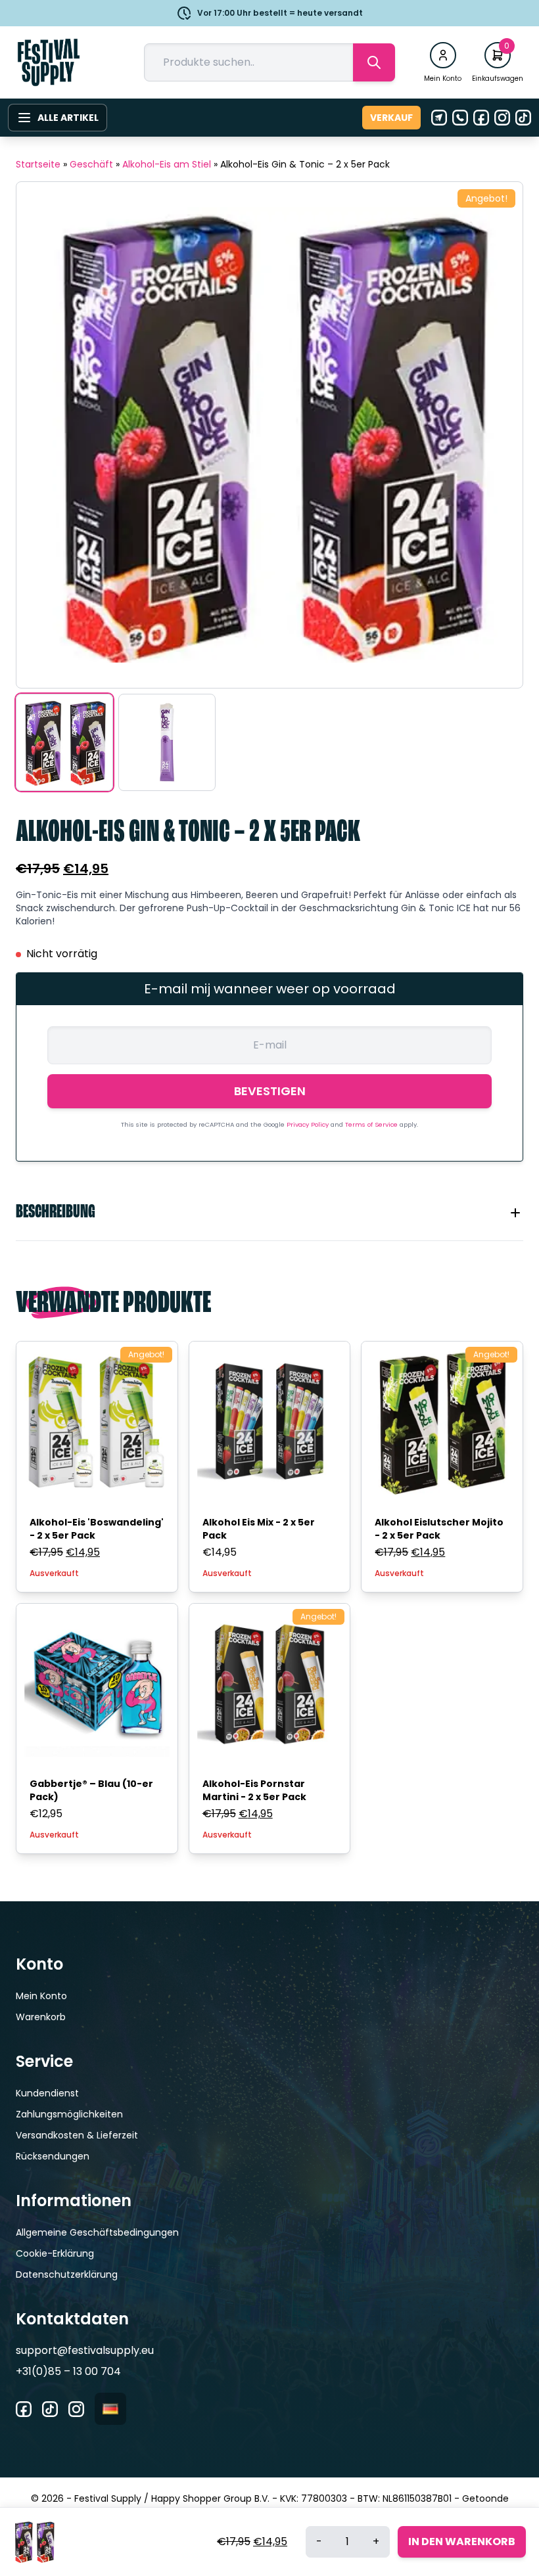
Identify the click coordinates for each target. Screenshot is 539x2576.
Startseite (38, 164)
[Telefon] (460, 118)
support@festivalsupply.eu (85, 2350)
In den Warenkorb (462, 2542)
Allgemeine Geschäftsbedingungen (97, 2232)
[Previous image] (43, 435)
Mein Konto (41, 1996)
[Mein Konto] (443, 55)
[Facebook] (481, 118)
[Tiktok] (523, 118)
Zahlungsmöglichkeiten (69, 2114)
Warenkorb (41, 2017)
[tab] (269, 1213)
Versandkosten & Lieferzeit (77, 2135)
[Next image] (496, 435)
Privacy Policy (309, 1124)
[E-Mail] (439, 118)
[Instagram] (502, 118)
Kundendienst (47, 2093)
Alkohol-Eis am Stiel (167, 164)
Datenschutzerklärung (67, 2274)
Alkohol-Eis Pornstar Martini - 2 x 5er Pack (254, 1790)
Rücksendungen (53, 2156)
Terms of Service (372, 1124)
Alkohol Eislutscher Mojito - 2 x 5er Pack (439, 1529)
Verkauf (391, 118)
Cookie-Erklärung (55, 2253)
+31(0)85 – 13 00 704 (68, 2371)
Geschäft (91, 164)
